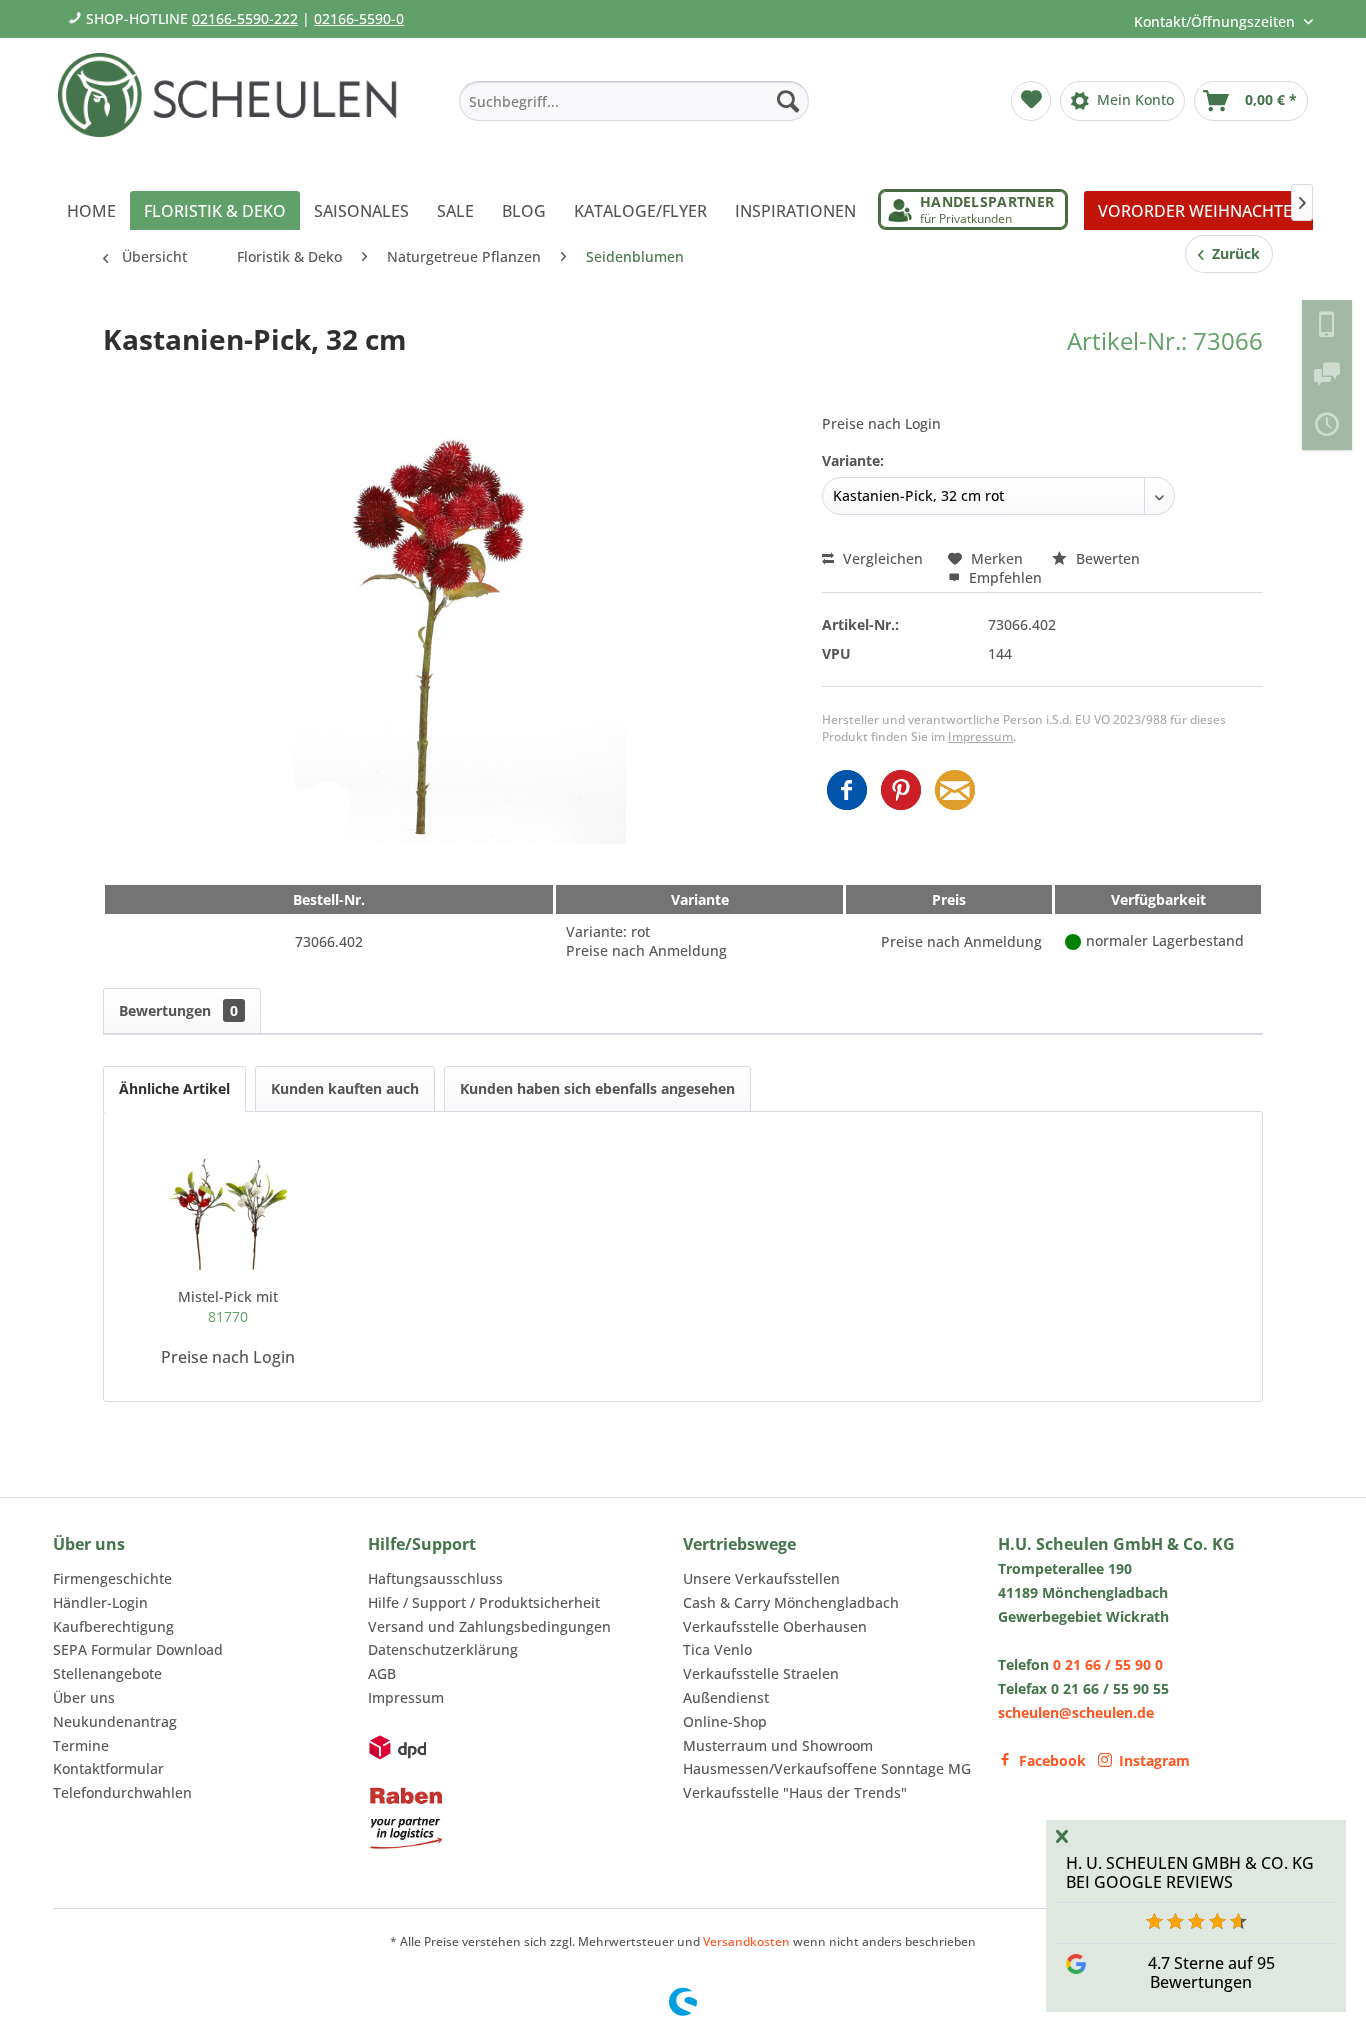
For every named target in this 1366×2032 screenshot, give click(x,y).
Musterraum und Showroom (778, 1745)
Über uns (84, 1697)
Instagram (1154, 1760)
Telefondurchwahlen (122, 1792)
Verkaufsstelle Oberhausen (775, 1626)
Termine (81, 1745)
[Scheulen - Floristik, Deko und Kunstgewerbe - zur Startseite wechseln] (235, 108)
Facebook (1052, 1760)
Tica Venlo (717, 1649)
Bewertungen (178, 1010)
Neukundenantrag (115, 1721)
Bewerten (1106, 558)
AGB (382, 1673)
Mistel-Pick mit (228, 1306)
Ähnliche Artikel (174, 1088)
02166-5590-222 (245, 18)
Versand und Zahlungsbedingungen (489, 1626)
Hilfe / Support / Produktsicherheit (484, 1602)
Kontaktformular (108, 1768)
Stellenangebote (107, 1673)
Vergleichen (881, 558)
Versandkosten (746, 1941)
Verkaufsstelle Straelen (761, 1673)
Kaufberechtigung (113, 1626)
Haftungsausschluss (435, 1578)
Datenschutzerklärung (443, 1649)
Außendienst (726, 1697)
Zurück (1232, 253)
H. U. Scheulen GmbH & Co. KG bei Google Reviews (1190, 1872)
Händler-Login (100, 1602)
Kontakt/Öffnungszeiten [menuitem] (1216, 21)
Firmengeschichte (112, 1578)
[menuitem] (634, 101)
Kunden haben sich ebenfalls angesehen (597, 1088)
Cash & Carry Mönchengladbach (791, 1602)
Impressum (980, 736)
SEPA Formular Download (138, 1649)
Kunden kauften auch (345, 1088)
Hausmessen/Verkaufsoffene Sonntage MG (827, 1768)
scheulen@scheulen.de (1076, 1712)
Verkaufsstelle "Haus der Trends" (795, 1792)
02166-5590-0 (359, 18)
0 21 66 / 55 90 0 (1108, 1664)
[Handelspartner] (973, 209)
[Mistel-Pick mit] (228, 1207)
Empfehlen (1003, 577)
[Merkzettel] (1031, 101)
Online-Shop (725, 1721)
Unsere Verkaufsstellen (761, 1578)
